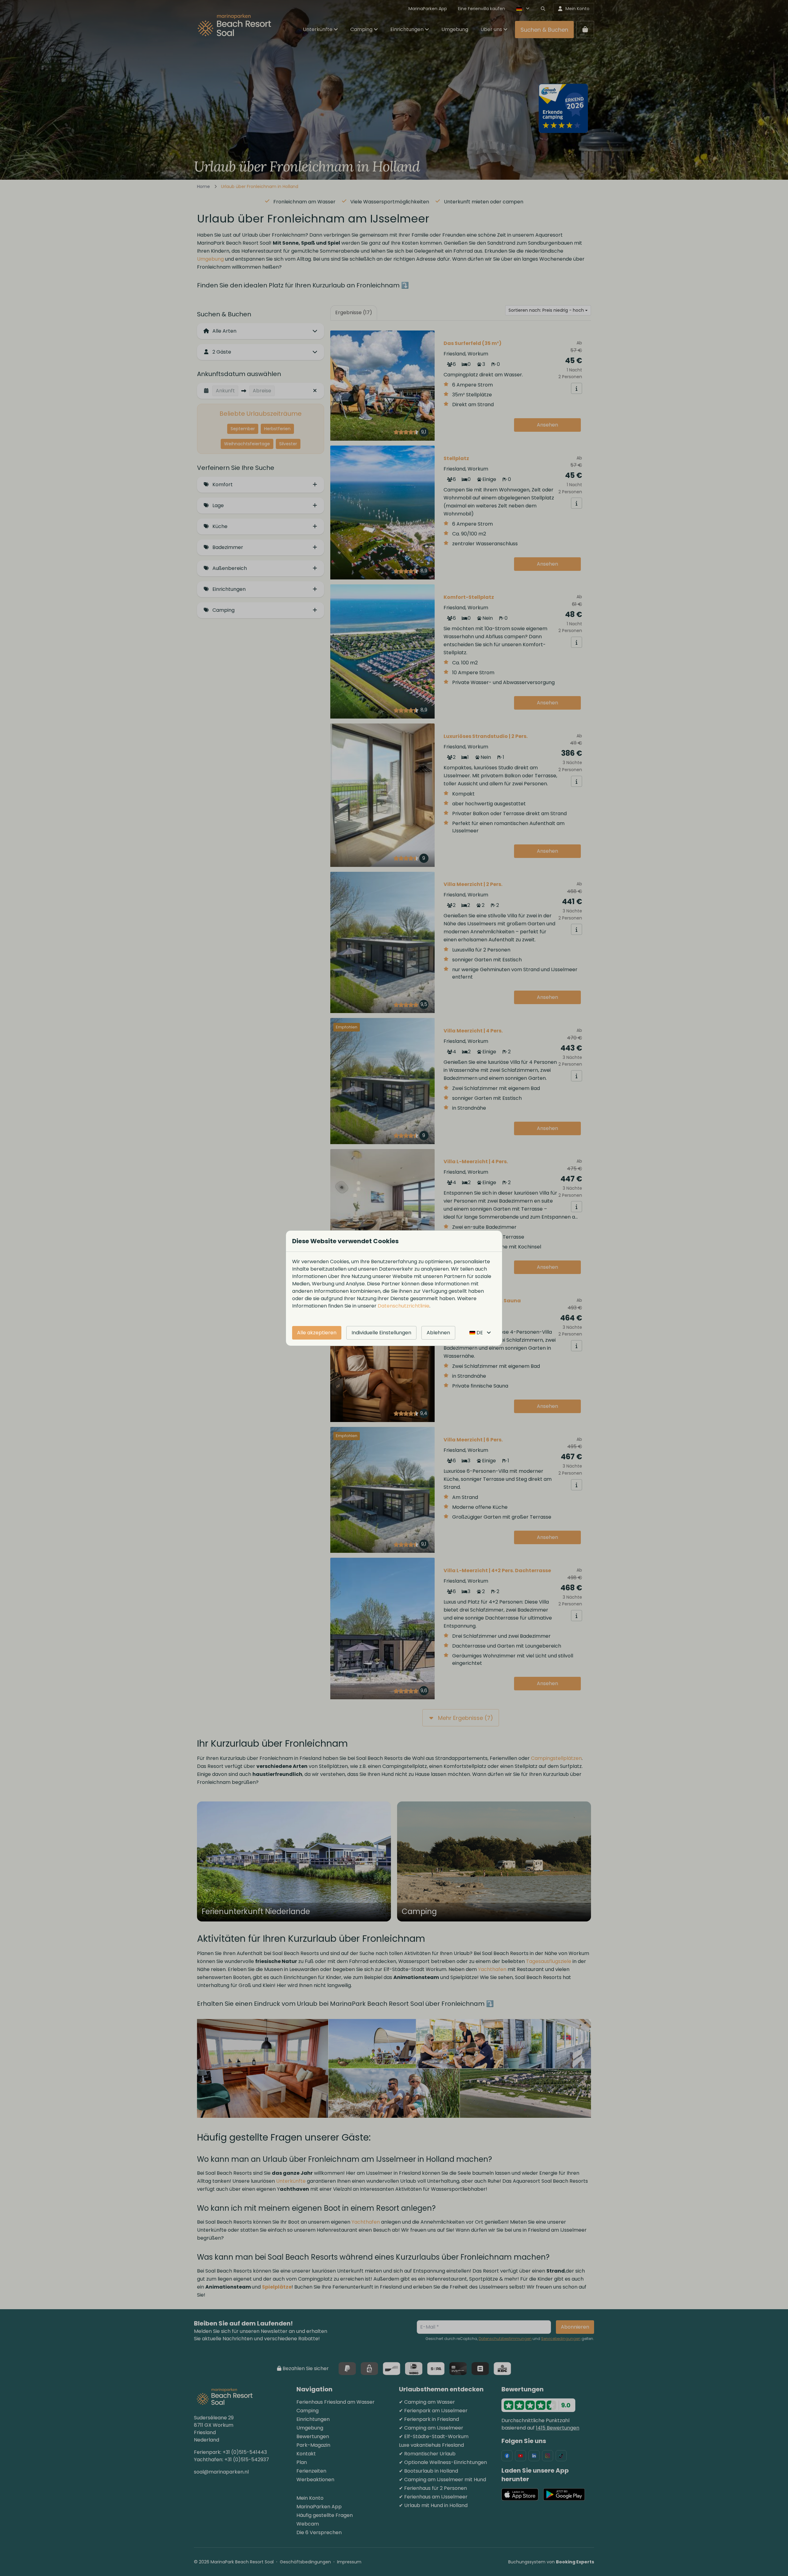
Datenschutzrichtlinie (404, 1306)
